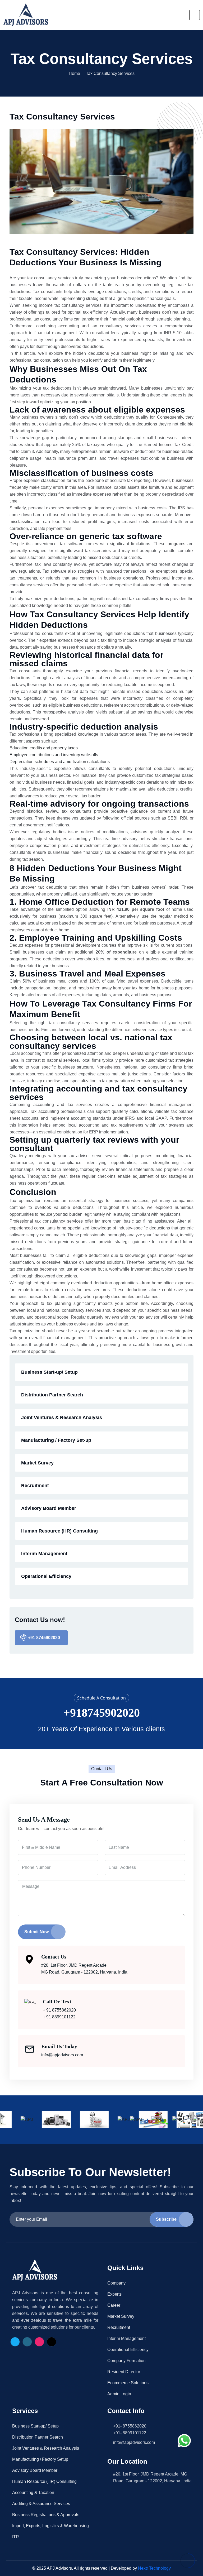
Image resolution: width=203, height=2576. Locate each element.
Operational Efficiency (46, 1576)
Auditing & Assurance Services (41, 2504)
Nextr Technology (154, 2568)
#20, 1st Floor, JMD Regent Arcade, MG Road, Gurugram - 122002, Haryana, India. (85, 1969)
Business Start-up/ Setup (49, 1372)
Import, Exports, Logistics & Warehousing (50, 2526)
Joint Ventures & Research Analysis (62, 1418)
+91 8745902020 (44, 1638)
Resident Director (124, 2372)
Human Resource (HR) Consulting (59, 1531)
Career (114, 2305)
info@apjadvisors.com (62, 2055)
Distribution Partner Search (52, 1395)
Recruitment (35, 1486)
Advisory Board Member (49, 1508)
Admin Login (119, 2394)
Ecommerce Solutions (128, 2383)
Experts (114, 2294)
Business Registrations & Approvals (46, 2515)
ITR (16, 2537)
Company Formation (126, 2361)
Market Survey (37, 1463)
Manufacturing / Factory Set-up (56, 1440)
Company (116, 2283)
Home (74, 74)
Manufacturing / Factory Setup (40, 2459)
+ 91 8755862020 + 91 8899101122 (59, 2014)
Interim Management (44, 1554)
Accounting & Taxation (33, 2493)
